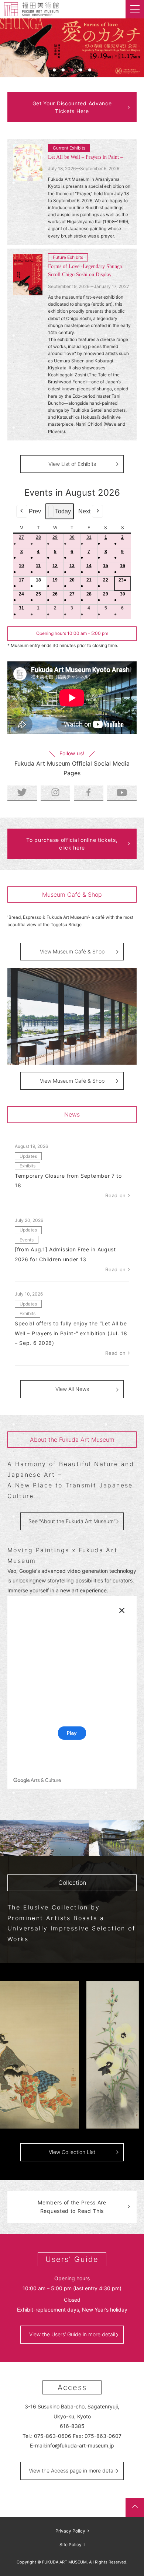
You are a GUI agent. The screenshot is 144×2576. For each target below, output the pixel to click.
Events (27, 1240)
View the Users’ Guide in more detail (72, 2334)
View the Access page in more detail (72, 2470)
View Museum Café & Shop (72, 951)
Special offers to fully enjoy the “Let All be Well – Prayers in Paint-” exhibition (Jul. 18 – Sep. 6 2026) (71, 1333)
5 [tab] (90, 70)
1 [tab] (54, 70)
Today (63, 511)
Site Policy (71, 2545)
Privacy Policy (70, 2531)
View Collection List (72, 2152)
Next (84, 511)
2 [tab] (63, 70)
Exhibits (28, 1166)
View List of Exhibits (72, 464)
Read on (116, 1195)
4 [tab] (81, 70)
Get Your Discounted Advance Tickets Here (72, 107)
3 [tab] (72, 70)
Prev (35, 511)
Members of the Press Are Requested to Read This (72, 2207)
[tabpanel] (72, 48)
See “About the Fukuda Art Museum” (72, 1521)
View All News (72, 1389)
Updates (28, 1156)
